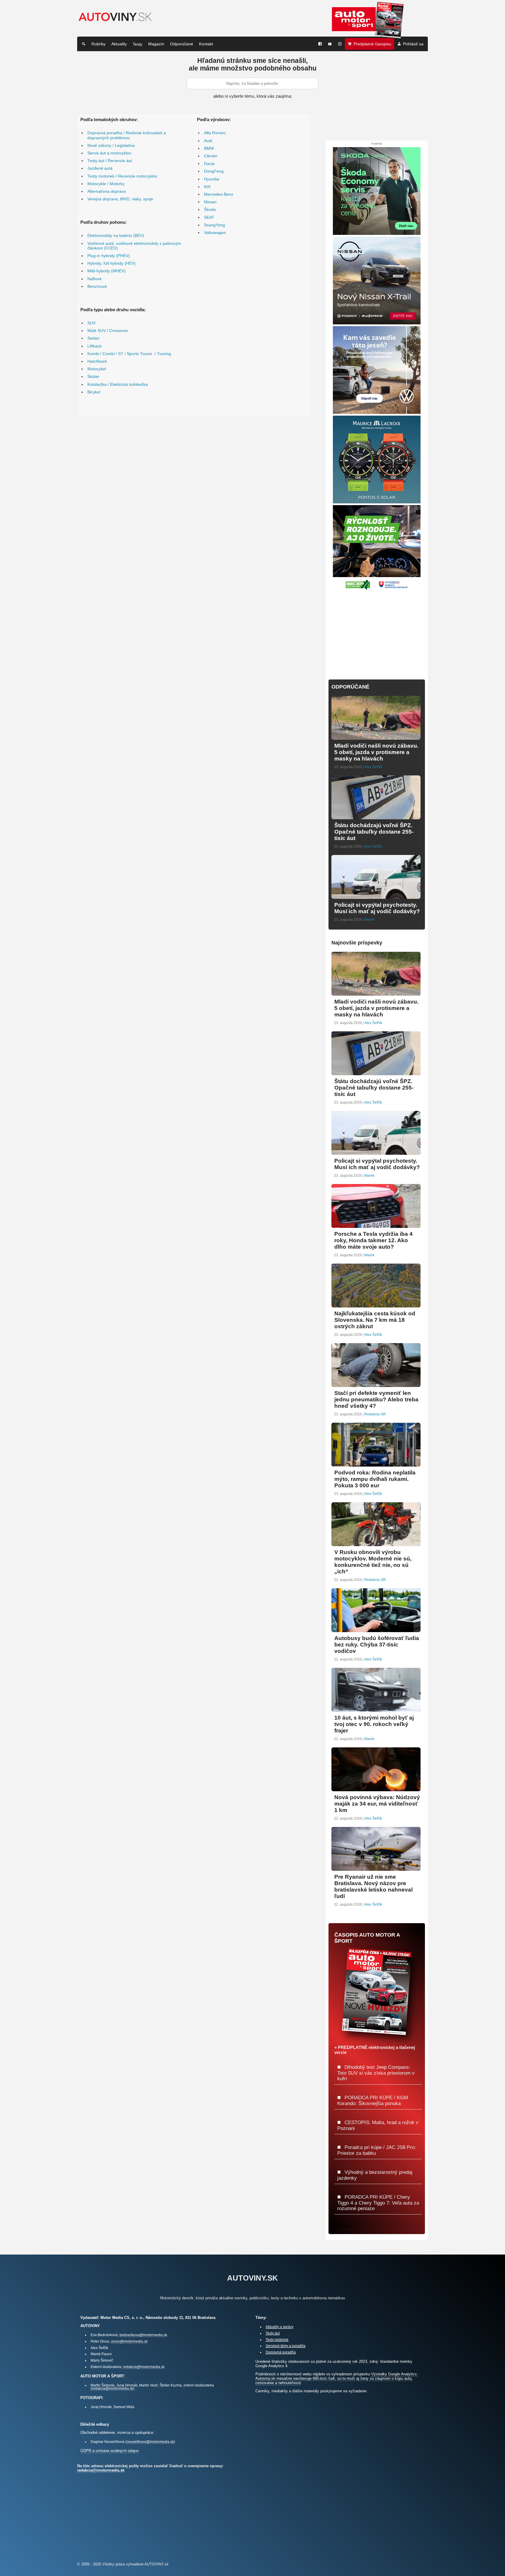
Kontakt (206, 44)
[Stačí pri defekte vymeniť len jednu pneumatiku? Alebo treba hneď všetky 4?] (376, 1385)
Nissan (210, 202)
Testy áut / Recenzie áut (110, 161)
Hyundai (212, 179)
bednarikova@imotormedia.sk (143, 2335)
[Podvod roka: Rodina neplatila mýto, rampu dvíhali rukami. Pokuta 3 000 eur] (376, 1464)
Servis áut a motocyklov (109, 153)
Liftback (95, 346)
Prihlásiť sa (413, 44)
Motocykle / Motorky (106, 184)
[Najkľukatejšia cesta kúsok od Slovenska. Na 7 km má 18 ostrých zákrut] (376, 1305)
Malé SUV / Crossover (108, 331)
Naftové (95, 279)
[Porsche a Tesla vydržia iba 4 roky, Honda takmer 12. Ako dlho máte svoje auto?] (376, 1225)
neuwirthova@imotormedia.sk (150, 2442)
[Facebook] (320, 44)
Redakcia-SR (375, 1414)
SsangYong (215, 225)
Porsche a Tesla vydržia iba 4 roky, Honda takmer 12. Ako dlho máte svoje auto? (373, 1240)
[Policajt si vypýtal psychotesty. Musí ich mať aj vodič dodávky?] (376, 896)
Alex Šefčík (373, 767)
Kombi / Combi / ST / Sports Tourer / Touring (129, 354)
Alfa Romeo (215, 133)
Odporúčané (182, 44)
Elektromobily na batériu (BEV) (116, 236)
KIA (207, 187)
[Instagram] (340, 44)
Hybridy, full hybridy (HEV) (111, 263)
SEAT (209, 217)
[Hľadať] (84, 44)
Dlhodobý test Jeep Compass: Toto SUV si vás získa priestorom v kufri (376, 2073)
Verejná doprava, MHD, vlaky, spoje (120, 199)
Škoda (210, 210)
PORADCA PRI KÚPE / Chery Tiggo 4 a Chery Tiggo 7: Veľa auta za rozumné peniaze (378, 2203)
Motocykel (97, 369)
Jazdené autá (100, 168)
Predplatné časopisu (372, 44)
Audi (208, 141)
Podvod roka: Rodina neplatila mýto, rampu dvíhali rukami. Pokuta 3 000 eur (375, 1479)
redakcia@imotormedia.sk (144, 2367)
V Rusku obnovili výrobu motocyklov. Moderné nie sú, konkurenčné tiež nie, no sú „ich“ (373, 1562)
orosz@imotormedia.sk (129, 2341)
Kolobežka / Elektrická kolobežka (118, 384)
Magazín (156, 44)
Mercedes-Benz (219, 194)
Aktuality (119, 44)
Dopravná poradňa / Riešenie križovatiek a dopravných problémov (127, 135)
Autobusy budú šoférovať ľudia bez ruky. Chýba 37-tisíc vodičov (377, 1645)
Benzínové (97, 286)
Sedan (93, 338)
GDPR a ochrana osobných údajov (110, 2451)
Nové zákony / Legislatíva (111, 146)
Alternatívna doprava (107, 191)
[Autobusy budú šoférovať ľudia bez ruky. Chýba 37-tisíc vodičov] (376, 1630)
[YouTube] (330, 44)
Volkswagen (215, 233)
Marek (369, 920)
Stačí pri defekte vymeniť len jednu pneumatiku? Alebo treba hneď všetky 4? (376, 1399)
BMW (209, 148)
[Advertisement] (377, 631)
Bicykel (94, 392)
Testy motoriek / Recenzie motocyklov (122, 176)
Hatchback (97, 361)
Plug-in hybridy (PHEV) (109, 256)
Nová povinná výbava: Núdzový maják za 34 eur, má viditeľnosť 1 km (377, 1804)
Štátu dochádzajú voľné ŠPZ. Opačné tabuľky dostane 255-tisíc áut (374, 832)
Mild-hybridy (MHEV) (107, 271)
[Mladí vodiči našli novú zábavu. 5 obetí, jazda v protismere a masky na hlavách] (376, 737)
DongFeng (214, 171)
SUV (91, 323)
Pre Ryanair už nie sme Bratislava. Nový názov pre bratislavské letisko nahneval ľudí (373, 1886)
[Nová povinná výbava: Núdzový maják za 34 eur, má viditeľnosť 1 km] (376, 1789)
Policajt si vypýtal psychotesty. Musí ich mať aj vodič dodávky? (377, 908)
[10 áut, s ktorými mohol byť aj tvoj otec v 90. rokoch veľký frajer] (376, 1709)
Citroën (211, 156)
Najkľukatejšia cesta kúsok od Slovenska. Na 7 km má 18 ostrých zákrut (375, 1320)
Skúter (93, 377)
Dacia (209, 164)
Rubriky (98, 44)
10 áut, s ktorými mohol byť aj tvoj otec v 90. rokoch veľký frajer (374, 1724)
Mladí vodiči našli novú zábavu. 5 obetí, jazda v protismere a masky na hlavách (376, 752)
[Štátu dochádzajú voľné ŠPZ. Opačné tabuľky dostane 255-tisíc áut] (376, 817)
